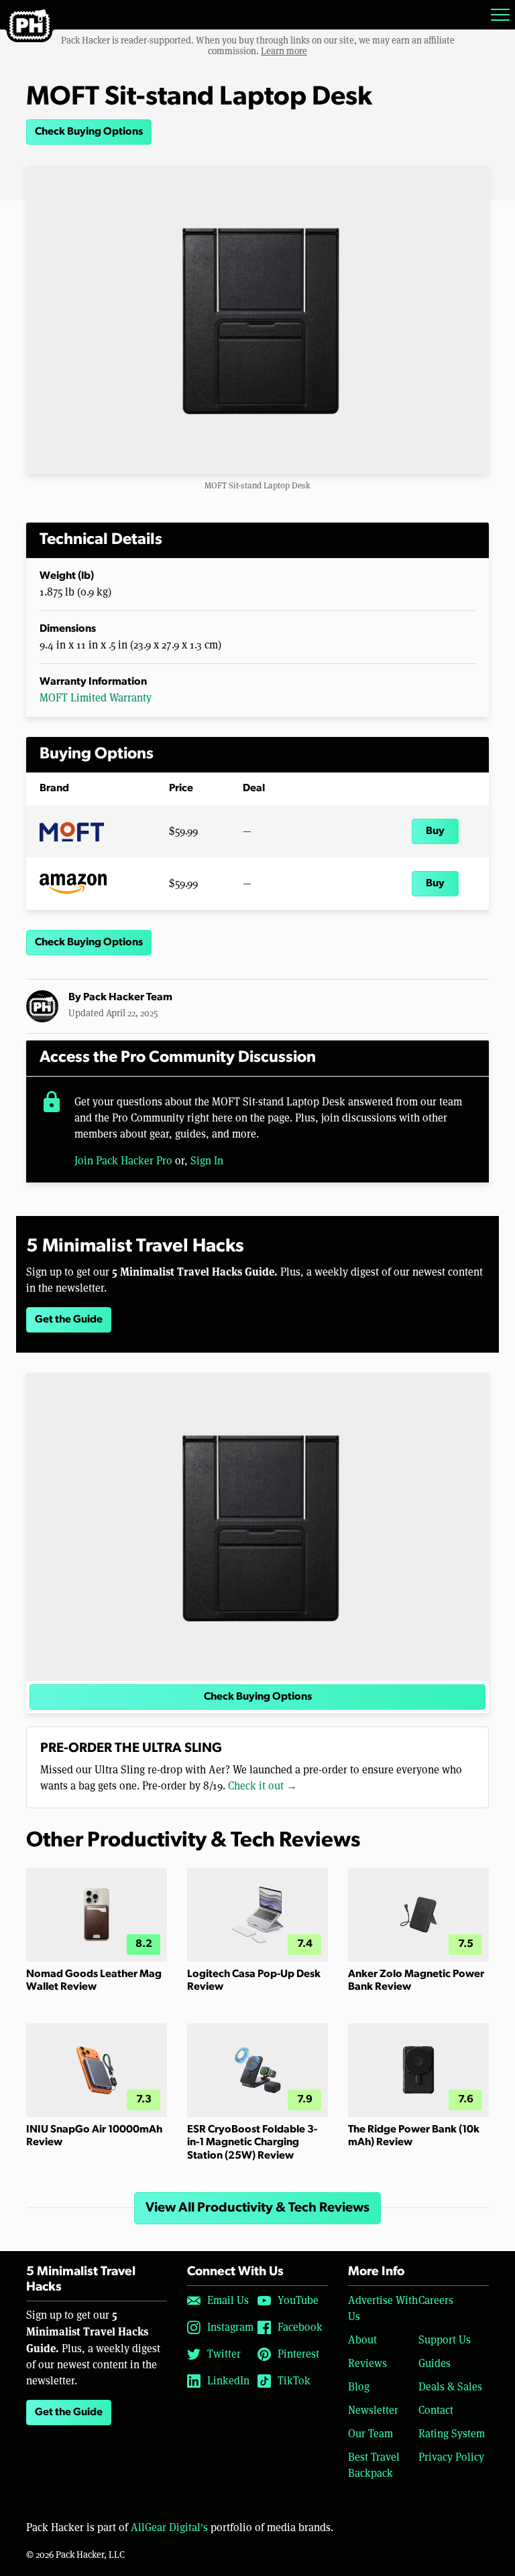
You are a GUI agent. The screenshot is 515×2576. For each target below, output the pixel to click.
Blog (359, 2387)
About (362, 2340)
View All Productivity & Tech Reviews (257, 2208)
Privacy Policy (451, 2457)
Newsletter (373, 2410)
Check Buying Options (89, 132)
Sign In (207, 1161)
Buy (435, 831)
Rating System (452, 2434)
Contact (436, 2410)
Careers (436, 2300)
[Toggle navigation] (500, 15)
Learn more (284, 51)
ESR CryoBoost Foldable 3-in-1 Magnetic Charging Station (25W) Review (252, 2143)
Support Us (445, 2340)
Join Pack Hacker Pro (123, 1161)
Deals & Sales (450, 2387)
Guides (435, 2363)
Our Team (370, 2434)
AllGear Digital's (169, 2527)
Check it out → (263, 1786)
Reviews (367, 2363)
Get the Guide (69, 1320)
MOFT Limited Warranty (96, 698)
